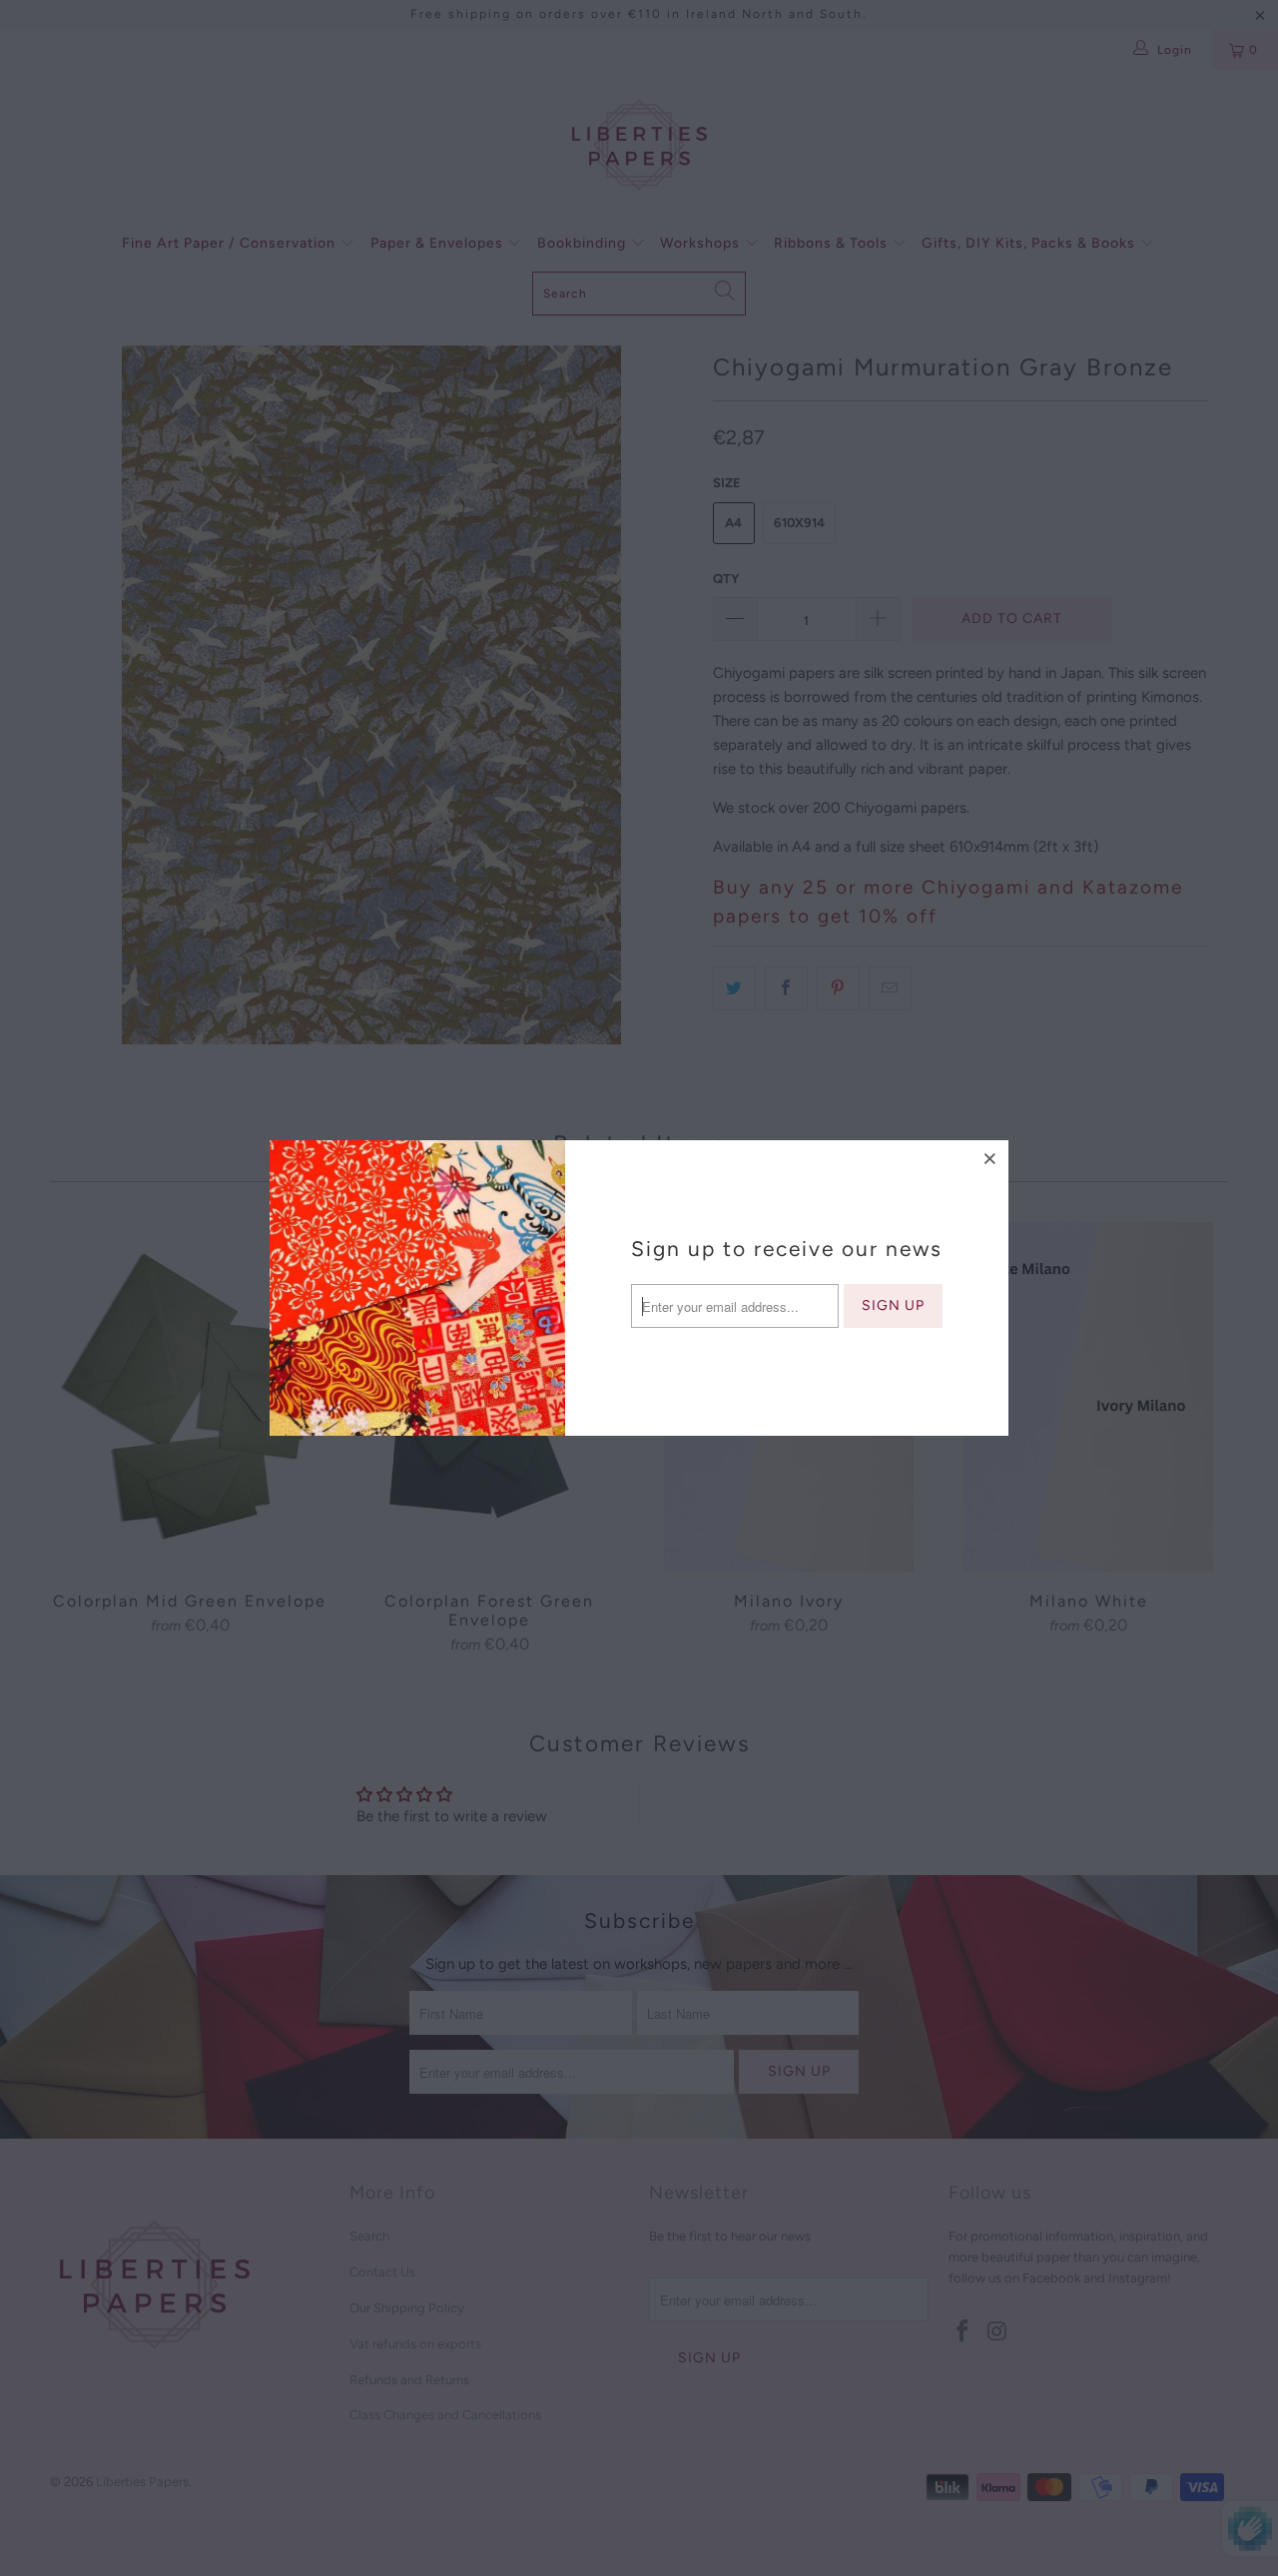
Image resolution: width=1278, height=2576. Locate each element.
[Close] (990, 1158)
